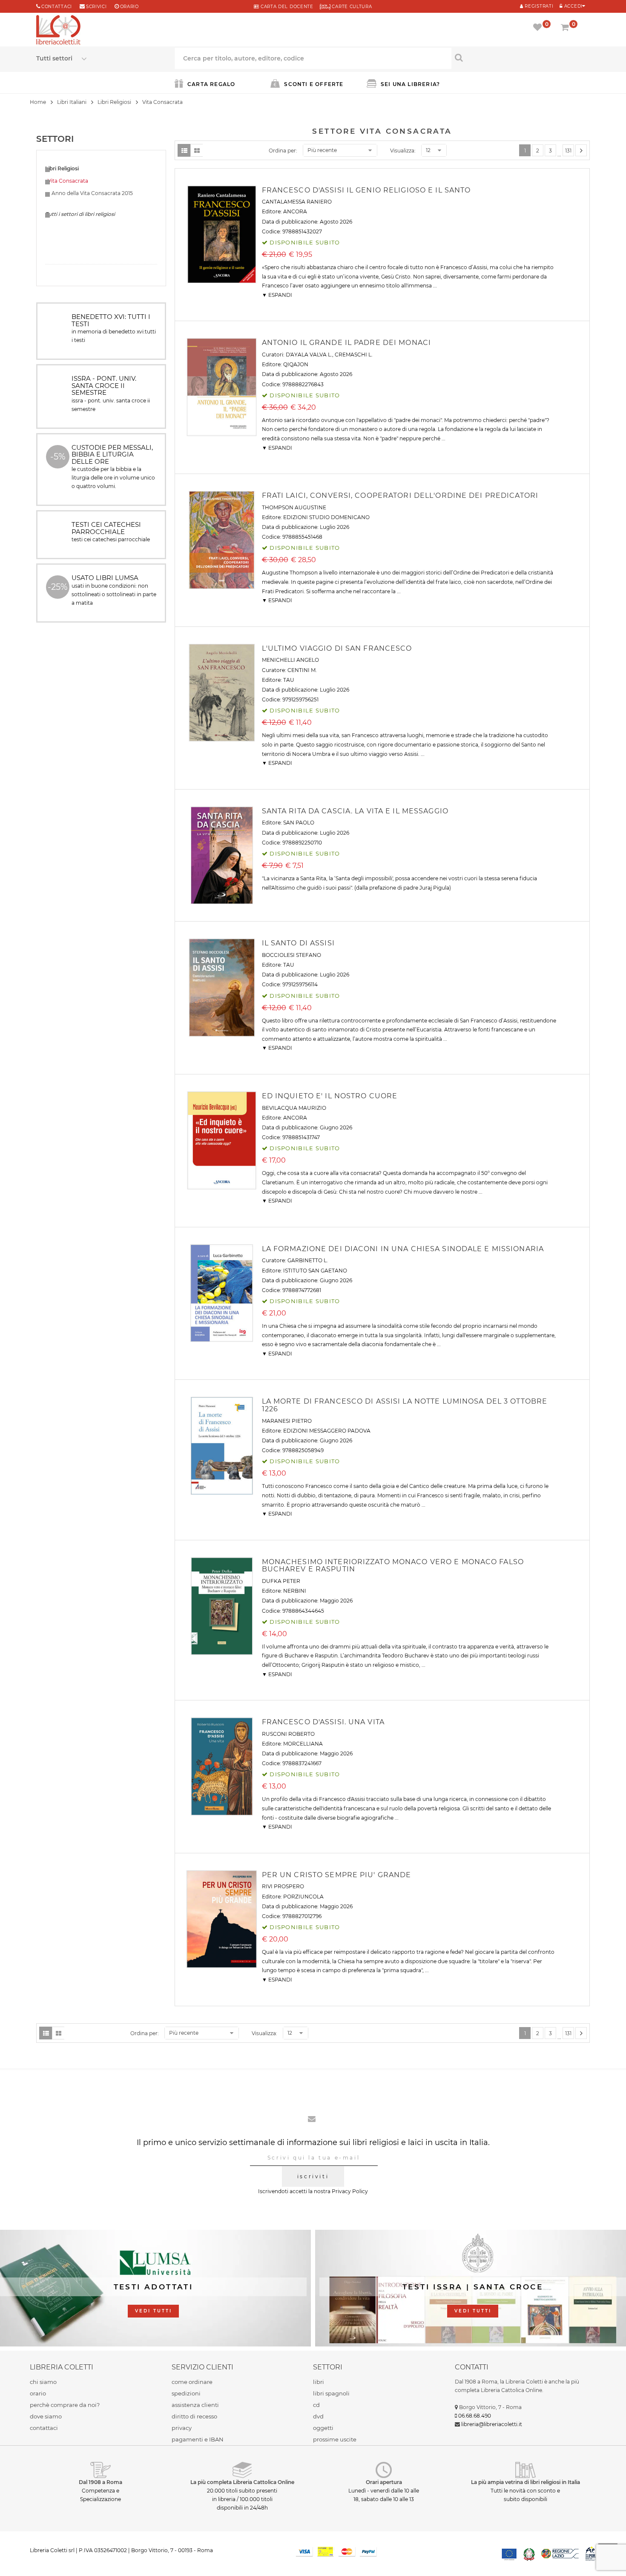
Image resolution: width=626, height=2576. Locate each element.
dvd (318, 2416)
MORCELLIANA (303, 1744)
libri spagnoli (331, 2393)
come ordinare (192, 2382)
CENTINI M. (302, 670)
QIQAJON (296, 364)
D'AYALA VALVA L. (309, 355)
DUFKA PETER (281, 1581)
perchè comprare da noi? (65, 2405)
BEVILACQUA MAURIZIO (294, 1108)
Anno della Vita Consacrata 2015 (89, 193)
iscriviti (313, 2176)
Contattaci (57, 7)
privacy (182, 2428)
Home (38, 102)
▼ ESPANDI (277, 295)
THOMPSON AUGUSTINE (294, 507)
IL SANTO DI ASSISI (298, 943)
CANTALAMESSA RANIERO (297, 202)
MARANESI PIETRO (287, 1421)
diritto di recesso (194, 2416)
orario (129, 7)
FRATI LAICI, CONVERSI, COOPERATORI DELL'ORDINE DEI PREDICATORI (400, 495)
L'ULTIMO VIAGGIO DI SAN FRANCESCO (337, 648)
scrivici (96, 7)
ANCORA (295, 211)
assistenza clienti (195, 2405)
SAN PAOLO (299, 823)
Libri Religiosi (114, 102)
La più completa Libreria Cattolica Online (242, 2482)
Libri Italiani (72, 102)
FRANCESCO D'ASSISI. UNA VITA (323, 1722)
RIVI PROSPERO (283, 1886)
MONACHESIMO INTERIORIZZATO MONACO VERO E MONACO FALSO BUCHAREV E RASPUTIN (393, 1566)
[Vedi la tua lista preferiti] (539, 28)
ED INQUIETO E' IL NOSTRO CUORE (330, 1096)
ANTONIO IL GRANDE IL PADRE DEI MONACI (346, 343)
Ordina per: (283, 151)
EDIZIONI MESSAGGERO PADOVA (327, 1431)
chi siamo (43, 2382)
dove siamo (46, 2416)
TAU (289, 680)
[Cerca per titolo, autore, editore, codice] (521, 57)
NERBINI (295, 1591)
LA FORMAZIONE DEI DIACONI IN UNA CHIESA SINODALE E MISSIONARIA (403, 1249)
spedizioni (186, 2393)
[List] (184, 150)
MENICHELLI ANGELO (290, 660)
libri (319, 2382)
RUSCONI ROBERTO (288, 1734)
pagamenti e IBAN (198, 2439)
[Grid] (197, 150)
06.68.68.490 (475, 2416)
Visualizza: (403, 151)
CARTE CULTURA (351, 7)
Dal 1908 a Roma (101, 2482)
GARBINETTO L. (308, 1260)
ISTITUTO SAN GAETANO (315, 1271)
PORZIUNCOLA (303, 1897)
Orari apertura (384, 2482)
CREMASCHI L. (354, 355)
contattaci (44, 2428)
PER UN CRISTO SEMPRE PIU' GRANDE (337, 1875)
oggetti (323, 2428)
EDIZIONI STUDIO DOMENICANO (326, 517)
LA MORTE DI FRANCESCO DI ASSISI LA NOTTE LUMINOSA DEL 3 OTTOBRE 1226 (405, 1405)
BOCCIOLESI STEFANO (291, 955)
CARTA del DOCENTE (286, 7)
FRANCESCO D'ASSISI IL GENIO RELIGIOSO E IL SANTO (366, 190)
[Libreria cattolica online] (58, 31)
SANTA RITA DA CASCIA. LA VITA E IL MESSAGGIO (355, 811)
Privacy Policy (350, 2191)
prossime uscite (335, 2439)
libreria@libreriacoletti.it (492, 2424)
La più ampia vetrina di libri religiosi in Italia (525, 2482)
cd (316, 2405)
